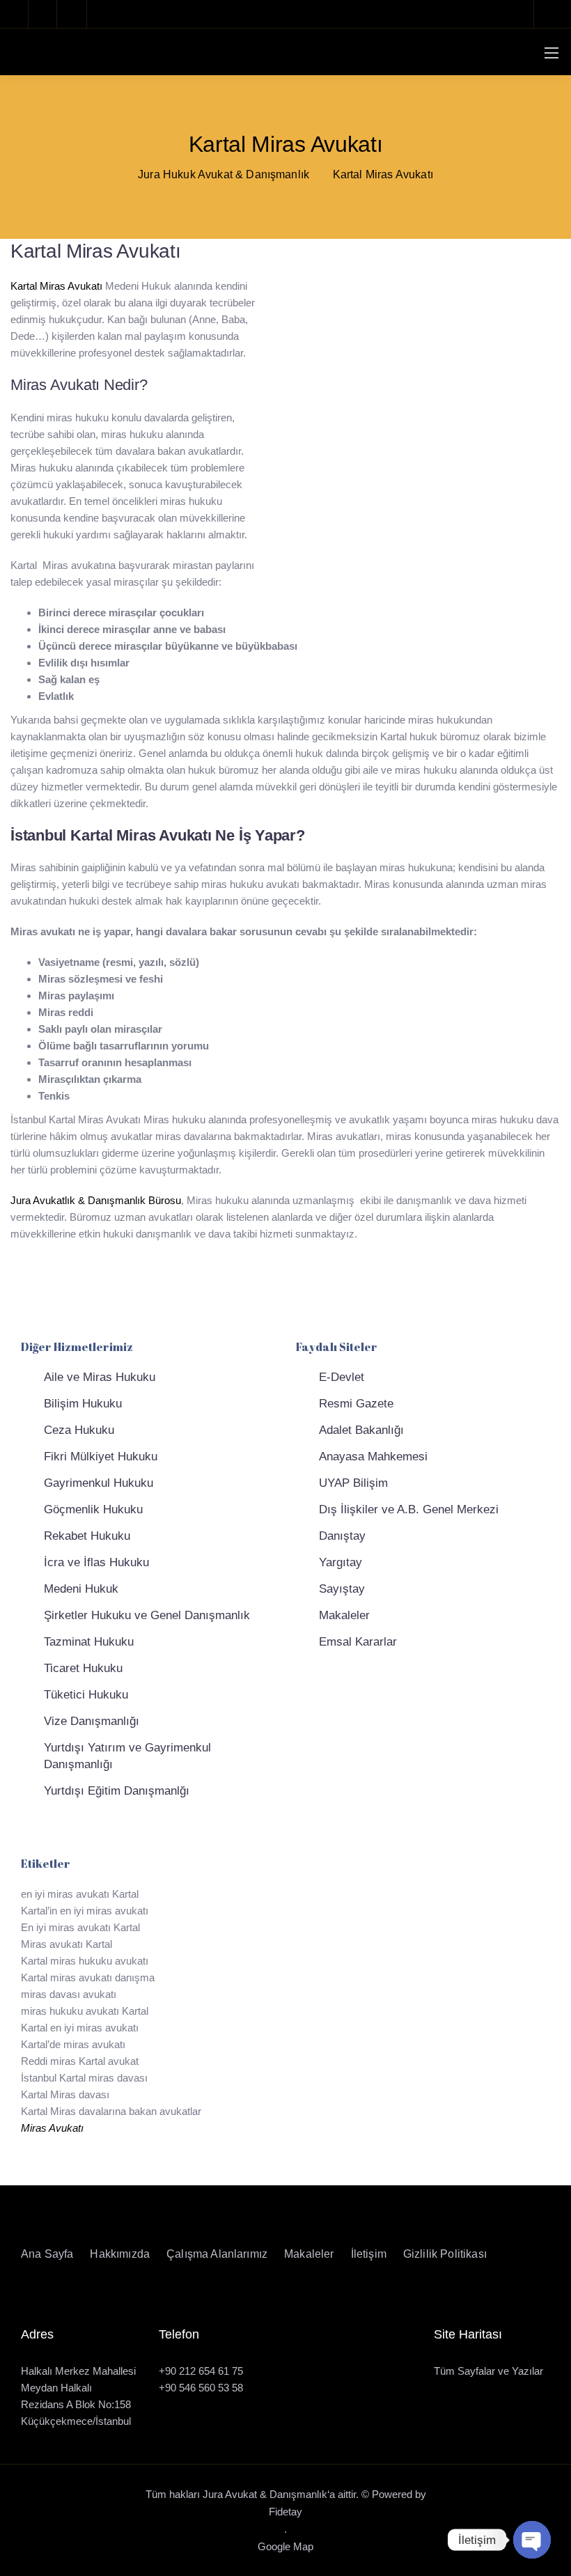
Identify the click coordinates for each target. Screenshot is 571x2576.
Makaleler (344, 1615)
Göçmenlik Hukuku (93, 1509)
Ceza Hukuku (79, 1430)
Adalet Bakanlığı (361, 1430)
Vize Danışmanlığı (92, 1721)
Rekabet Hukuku (87, 1536)
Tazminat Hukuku (89, 1642)
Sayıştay (342, 1589)
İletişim (369, 2254)
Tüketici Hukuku (86, 1695)
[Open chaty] (532, 2540)
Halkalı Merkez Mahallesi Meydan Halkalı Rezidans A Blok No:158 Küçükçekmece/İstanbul (78, 2396)
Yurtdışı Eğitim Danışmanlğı (117, 1791)
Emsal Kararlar (358, 1642)
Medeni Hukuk (81, 1589)
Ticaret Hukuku (83, 1668)
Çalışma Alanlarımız (217, 2254)
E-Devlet (342, 1377)
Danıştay (342, 1536)
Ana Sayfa (47, 2254)
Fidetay (285, 2512)
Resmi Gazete (356, 1404)
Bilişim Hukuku (83, 1404)
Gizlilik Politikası (445, 2254)
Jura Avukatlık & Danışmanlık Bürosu (96, 1200)
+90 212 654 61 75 (201, 2371)
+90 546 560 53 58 (201, 2388)
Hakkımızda (120, 2254)
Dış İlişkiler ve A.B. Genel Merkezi (409, 1509)
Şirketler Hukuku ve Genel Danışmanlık (147, 1615)
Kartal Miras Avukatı (56, 286)
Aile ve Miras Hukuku (100, 1377)
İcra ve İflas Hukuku (96, 1562)
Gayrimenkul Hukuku (99, 1483)
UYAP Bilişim (353, 1483)
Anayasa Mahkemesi (373, 1457)
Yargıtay (341, 1562)
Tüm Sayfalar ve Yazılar (488, 2371)
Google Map (285, 2546)
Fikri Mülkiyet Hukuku (101, 1457)
